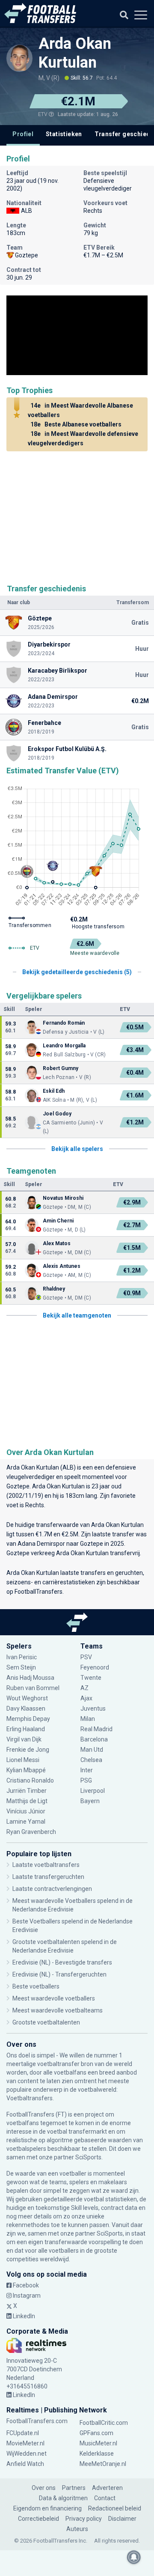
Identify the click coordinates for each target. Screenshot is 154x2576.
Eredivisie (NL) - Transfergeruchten (59, 1974)
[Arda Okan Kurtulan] (19, 58)
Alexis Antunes (62, 1266)
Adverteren (107, 2488)
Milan (88, 1719)
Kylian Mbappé (27, 1770)
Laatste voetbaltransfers (46, 1865)
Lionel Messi (24, 1760)
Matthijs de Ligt (28, 1801)
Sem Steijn (21, 1667)
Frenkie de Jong (28, 1750)
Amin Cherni (58, 1221)
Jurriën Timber (27, 1791)
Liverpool (93, 1791)
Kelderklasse (97, 2454)
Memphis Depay (28, 1719)
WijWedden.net (27, 2454)
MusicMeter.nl (98, 2443)
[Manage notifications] (134, 2557)
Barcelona (94, 1739)
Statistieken (64, 134)
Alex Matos (57, 1243)
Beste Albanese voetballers (76, 424)
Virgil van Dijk (25, 1739)
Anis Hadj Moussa (30, 1678)
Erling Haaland (26, 1729)
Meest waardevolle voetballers (54, 1998)
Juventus (93, 1708)
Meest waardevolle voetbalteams (58, 2010)
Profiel (23, 134)
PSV (86, 1657)
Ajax (86, 1698)
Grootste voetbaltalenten (46, 2022)
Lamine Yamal (26, 1822)
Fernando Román (64, 1023)
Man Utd (92, 1750)
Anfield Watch (25, 2464)
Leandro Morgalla (64, 1046)
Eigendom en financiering (47, 2508)
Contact (105, 2498)
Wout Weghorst (27, 1698)
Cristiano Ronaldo (30, 1780)
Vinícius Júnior (26, 1811)
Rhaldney (54, 1289)
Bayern (90, 1801)
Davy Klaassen (27, 1708)
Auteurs (77, 2529)
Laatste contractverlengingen (52, 1889)
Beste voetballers (36, 1986)
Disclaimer (122, 2519)
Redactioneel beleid (115, 2508)
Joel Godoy (58, 1114)
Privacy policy (84, 2519)
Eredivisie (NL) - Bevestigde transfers (62, 1962)
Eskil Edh (54, 1091)
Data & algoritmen (63, 2498)
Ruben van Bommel (33, 1688)
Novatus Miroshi (63, 1198)
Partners (74, 2488)
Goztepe (18, 1486)
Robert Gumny (61, 1068)
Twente (91, 1678)
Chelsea (91, 1760)
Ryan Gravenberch (31, 1832)
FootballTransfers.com (37, 2421)
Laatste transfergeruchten (48, 1877)
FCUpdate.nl (23, 2433)
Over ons (44, 2488)
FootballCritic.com (104, 2423)
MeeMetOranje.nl (103, 2464)
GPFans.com (96, 2433)
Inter (87, 1770)
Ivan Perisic (22, 1657)
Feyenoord (95, 1667)
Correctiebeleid (38, 2519)
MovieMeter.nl (25, 2443)
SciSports (88, 2157)
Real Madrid (96, 1729)
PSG (86, 1780)
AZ (84, 1688)
